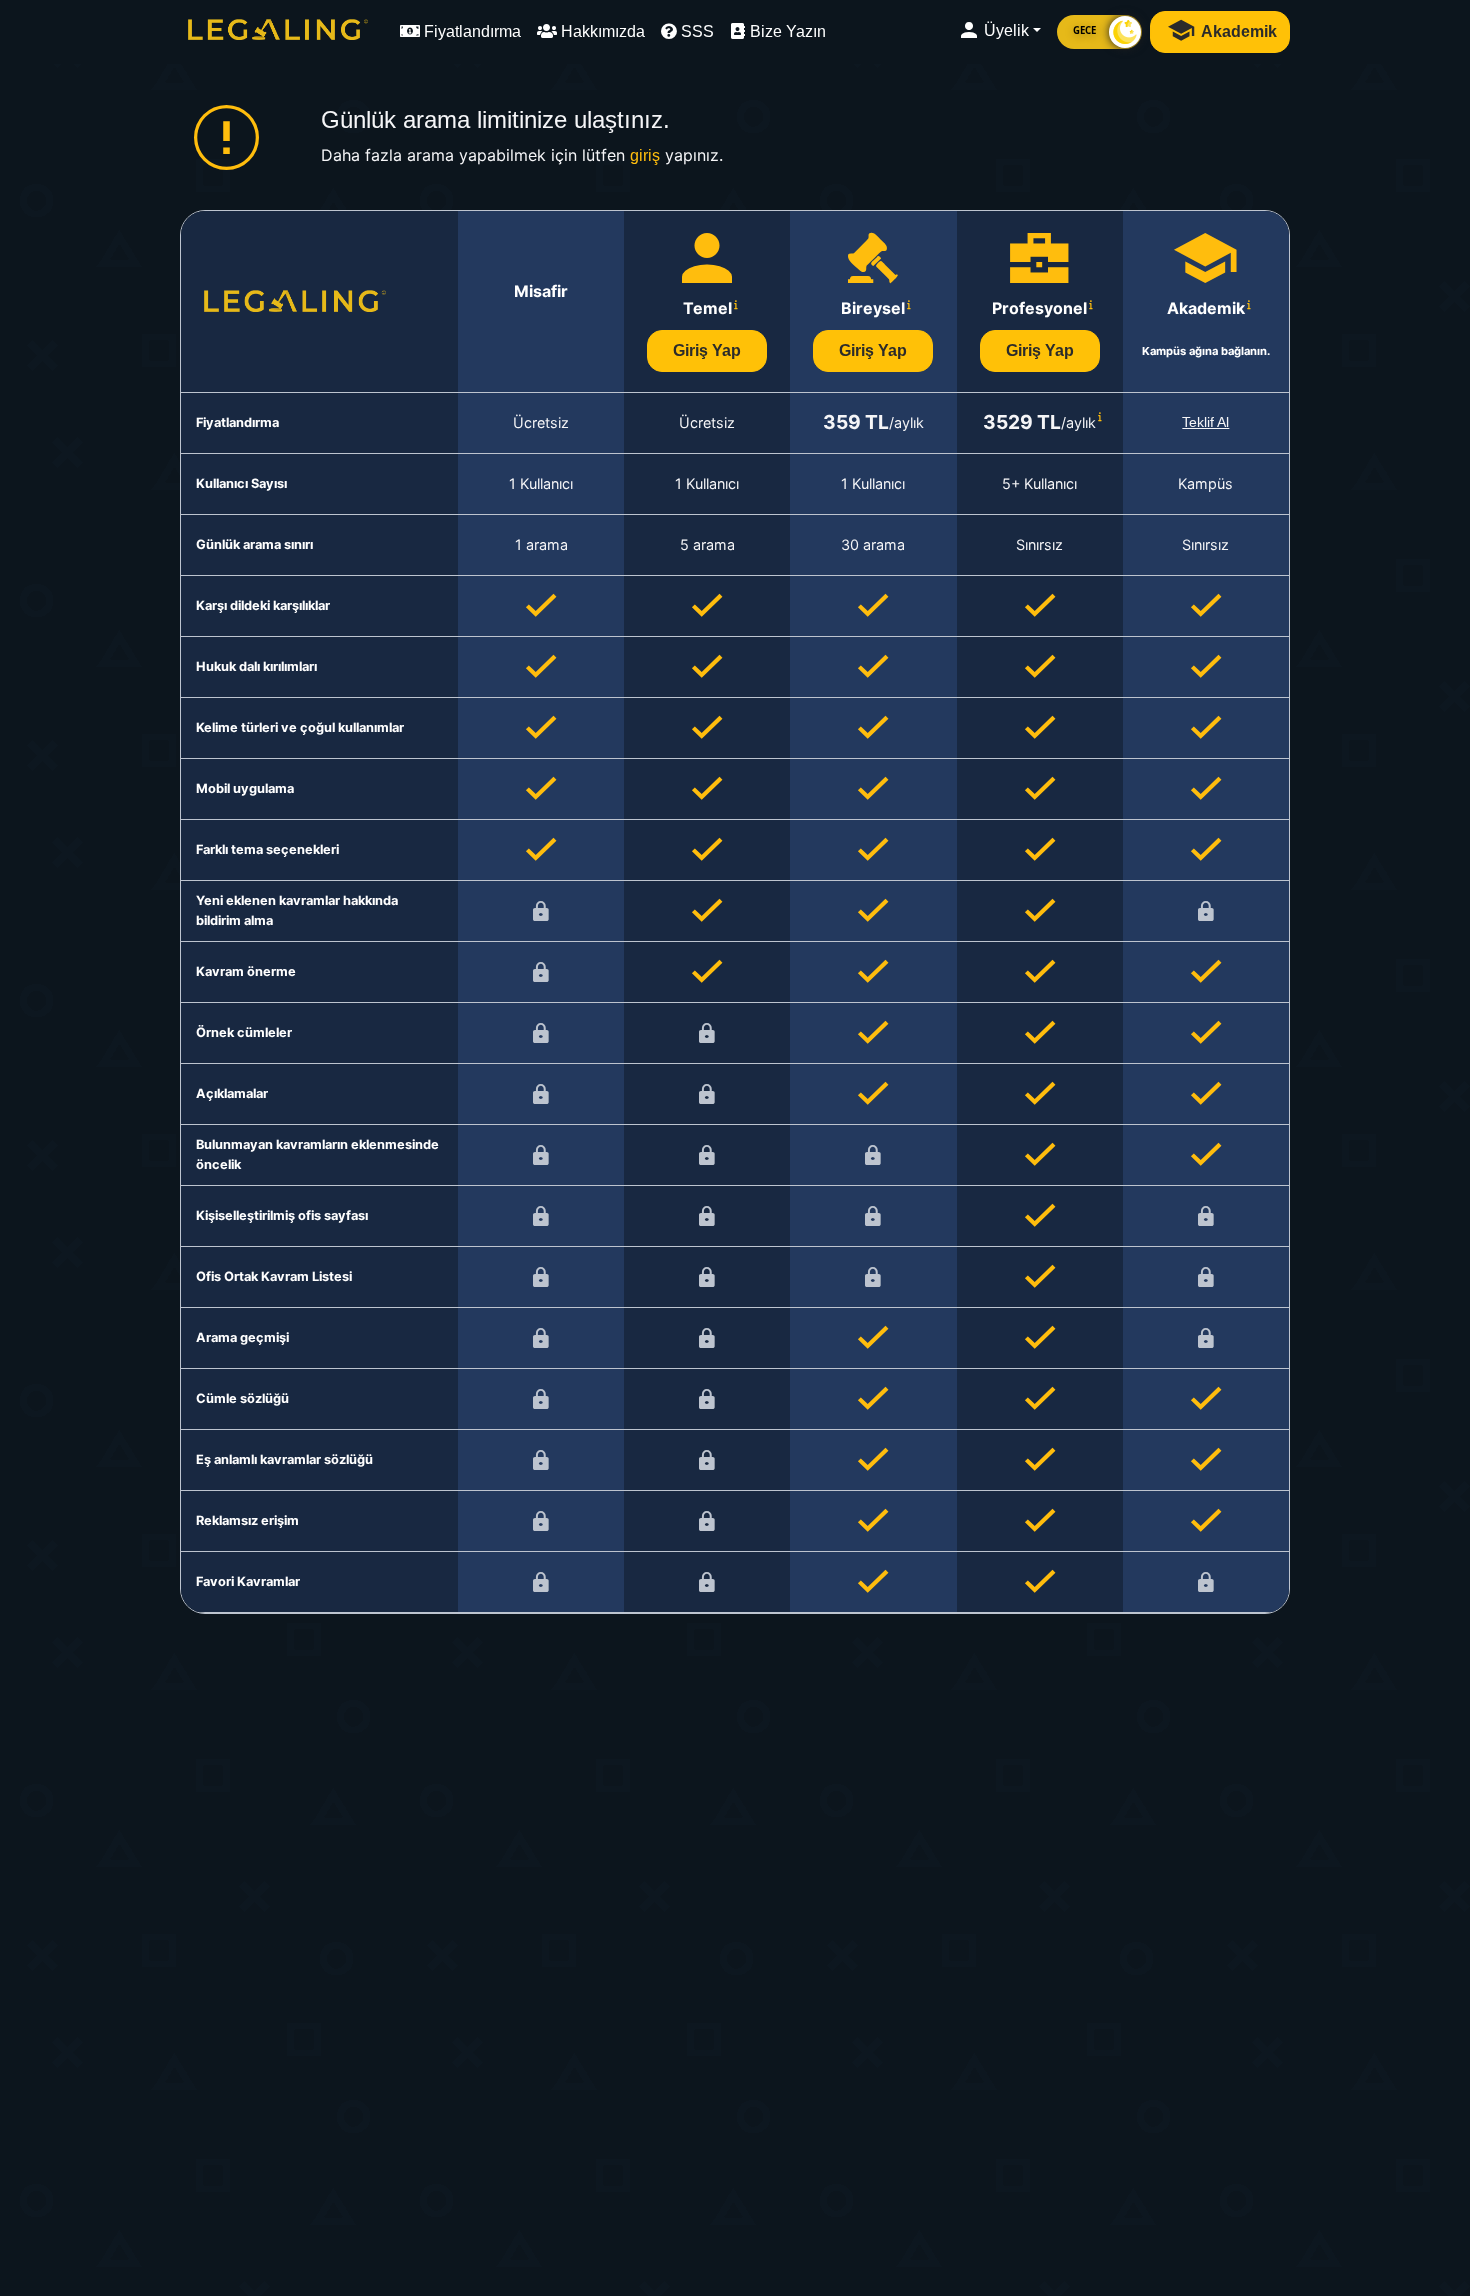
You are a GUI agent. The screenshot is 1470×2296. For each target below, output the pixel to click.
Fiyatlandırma (470, 31)
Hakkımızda (601, 31)
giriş (645, 155)
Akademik (1237, 31)
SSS (695, 31)
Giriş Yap (707, 350)
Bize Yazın (786, 31)
